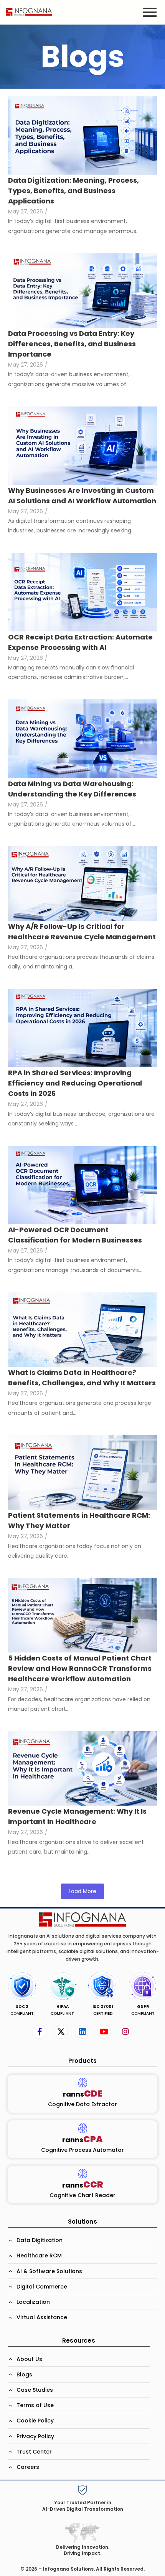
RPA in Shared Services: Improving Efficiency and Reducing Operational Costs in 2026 (75, 1083)
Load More (82, 1891)
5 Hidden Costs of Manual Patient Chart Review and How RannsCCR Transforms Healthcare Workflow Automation (80, 1668)
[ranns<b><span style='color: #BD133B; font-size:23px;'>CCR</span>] (83, 2174)
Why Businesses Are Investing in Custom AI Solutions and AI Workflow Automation (82, 496)
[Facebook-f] (40, 2032)
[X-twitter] (61, 2032)
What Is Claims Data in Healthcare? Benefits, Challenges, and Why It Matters (82, 1378)
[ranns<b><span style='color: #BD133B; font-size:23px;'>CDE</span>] (83, 2083)
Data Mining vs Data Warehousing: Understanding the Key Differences (72, 789)
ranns (83, 2094)
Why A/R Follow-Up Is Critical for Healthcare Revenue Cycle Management (82, 932)
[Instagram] (125, 2032)
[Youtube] (104, 2032)
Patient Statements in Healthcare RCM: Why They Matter (79, 1520)
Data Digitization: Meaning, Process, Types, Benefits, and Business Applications (73, 191)
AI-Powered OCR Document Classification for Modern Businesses (75, 1235)
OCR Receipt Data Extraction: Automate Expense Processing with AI (80, 642)
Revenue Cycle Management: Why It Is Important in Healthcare (77, 1816)
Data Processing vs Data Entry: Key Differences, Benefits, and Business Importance (72, 344)
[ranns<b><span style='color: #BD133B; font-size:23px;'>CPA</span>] (83, 2128)
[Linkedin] (82, 2032)
